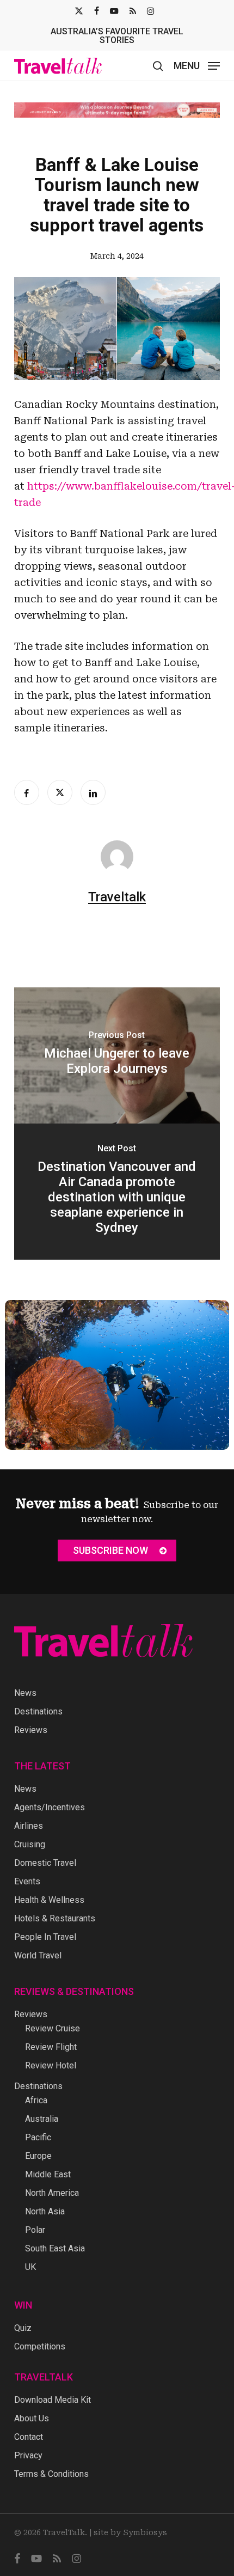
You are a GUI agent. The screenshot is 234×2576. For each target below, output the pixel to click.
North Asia (45, 2211)
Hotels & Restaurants (55, 1918)
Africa (36, 2100)
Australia (42, 2119)
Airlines (29, 1826)
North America (52, 2193)
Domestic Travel (45, 1863)
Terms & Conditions (51, 2474)
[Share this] (27, 792)
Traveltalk (117, 897)
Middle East (48, 2174)
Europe (38, 2156)
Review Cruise (53, 2028)
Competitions (40, 2346)
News (25, 1693)
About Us (32, 2418)
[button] (197, 65)
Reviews (31, 1730)
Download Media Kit (53, 2400)
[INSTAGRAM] (150, 11)
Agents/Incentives (50, 1807)
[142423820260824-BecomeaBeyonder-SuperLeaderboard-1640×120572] (117, 110)
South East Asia (55, 2248)
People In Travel (45, 1937)
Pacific (38, 2137)
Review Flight (51, 2047)
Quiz (23, 2328)
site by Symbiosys (130, 2532)
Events (27, 1881)
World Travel (38, 1955)
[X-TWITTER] (79, 11)
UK (30, 2267)
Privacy (28, 2455)
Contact (29, 2437)
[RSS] (133, 11)
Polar (35, 2230)
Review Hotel (51, 2065)
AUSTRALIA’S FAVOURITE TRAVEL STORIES (117, 36)
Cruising (30, 1844)
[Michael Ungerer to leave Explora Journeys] (117, 1055)
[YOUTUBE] (114, 11)
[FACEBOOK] (97, 11)
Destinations (38, 1711)
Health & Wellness (49, 1900)
